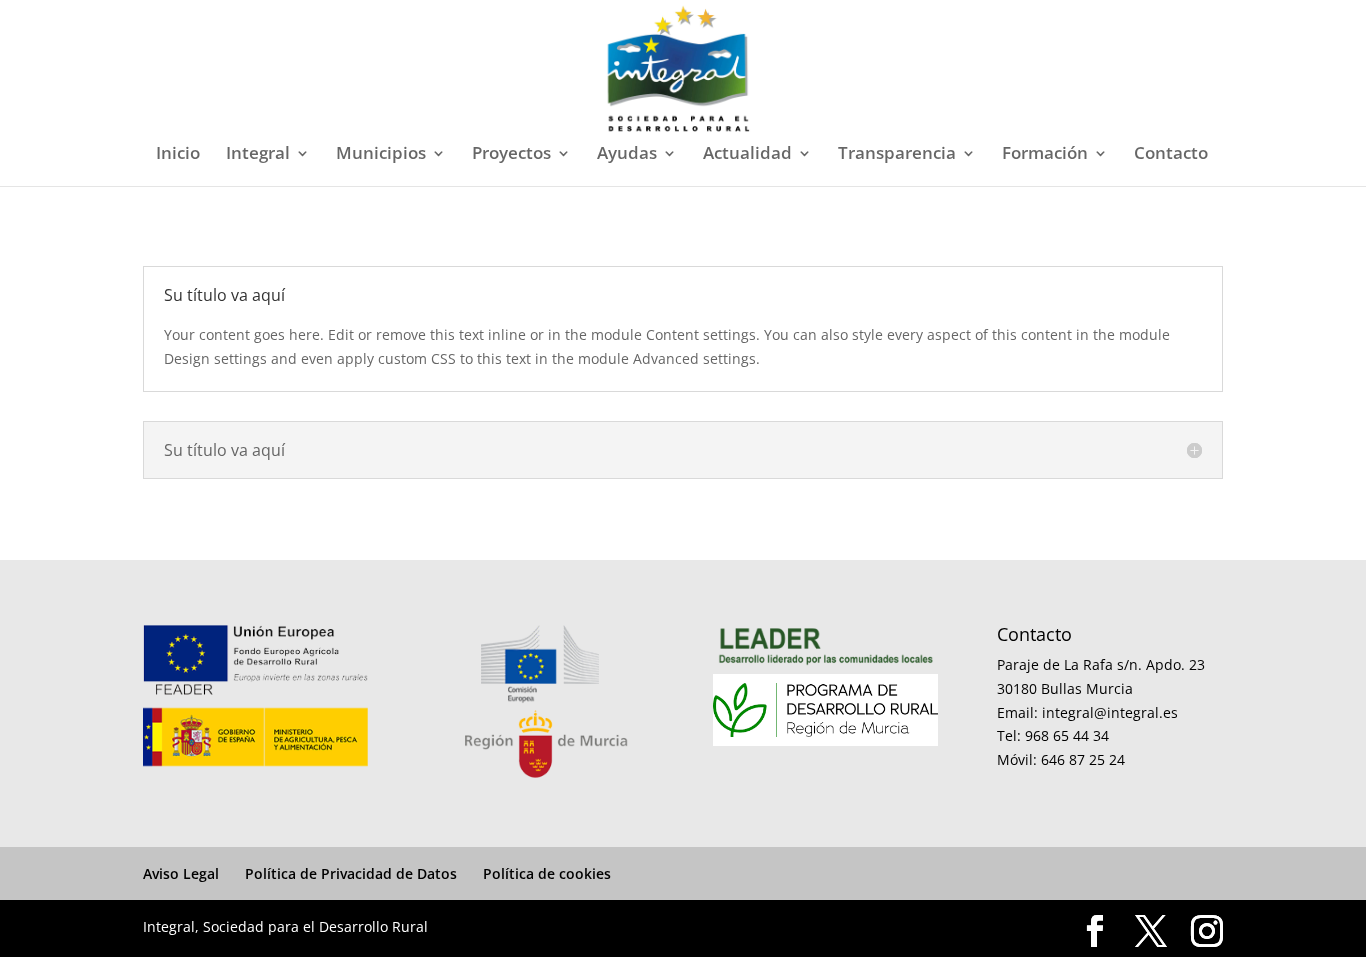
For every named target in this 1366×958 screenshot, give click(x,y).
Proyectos (511, 155)
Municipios (381, 155)
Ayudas (627, 155)
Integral (258, 155)
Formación (1045, 155)
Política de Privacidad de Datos (351, 873)
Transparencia (897, 155)
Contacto (1171, 155)
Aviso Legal (181, 873)
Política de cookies (547, 873)
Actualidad (747, 155)
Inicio (178, 155)
